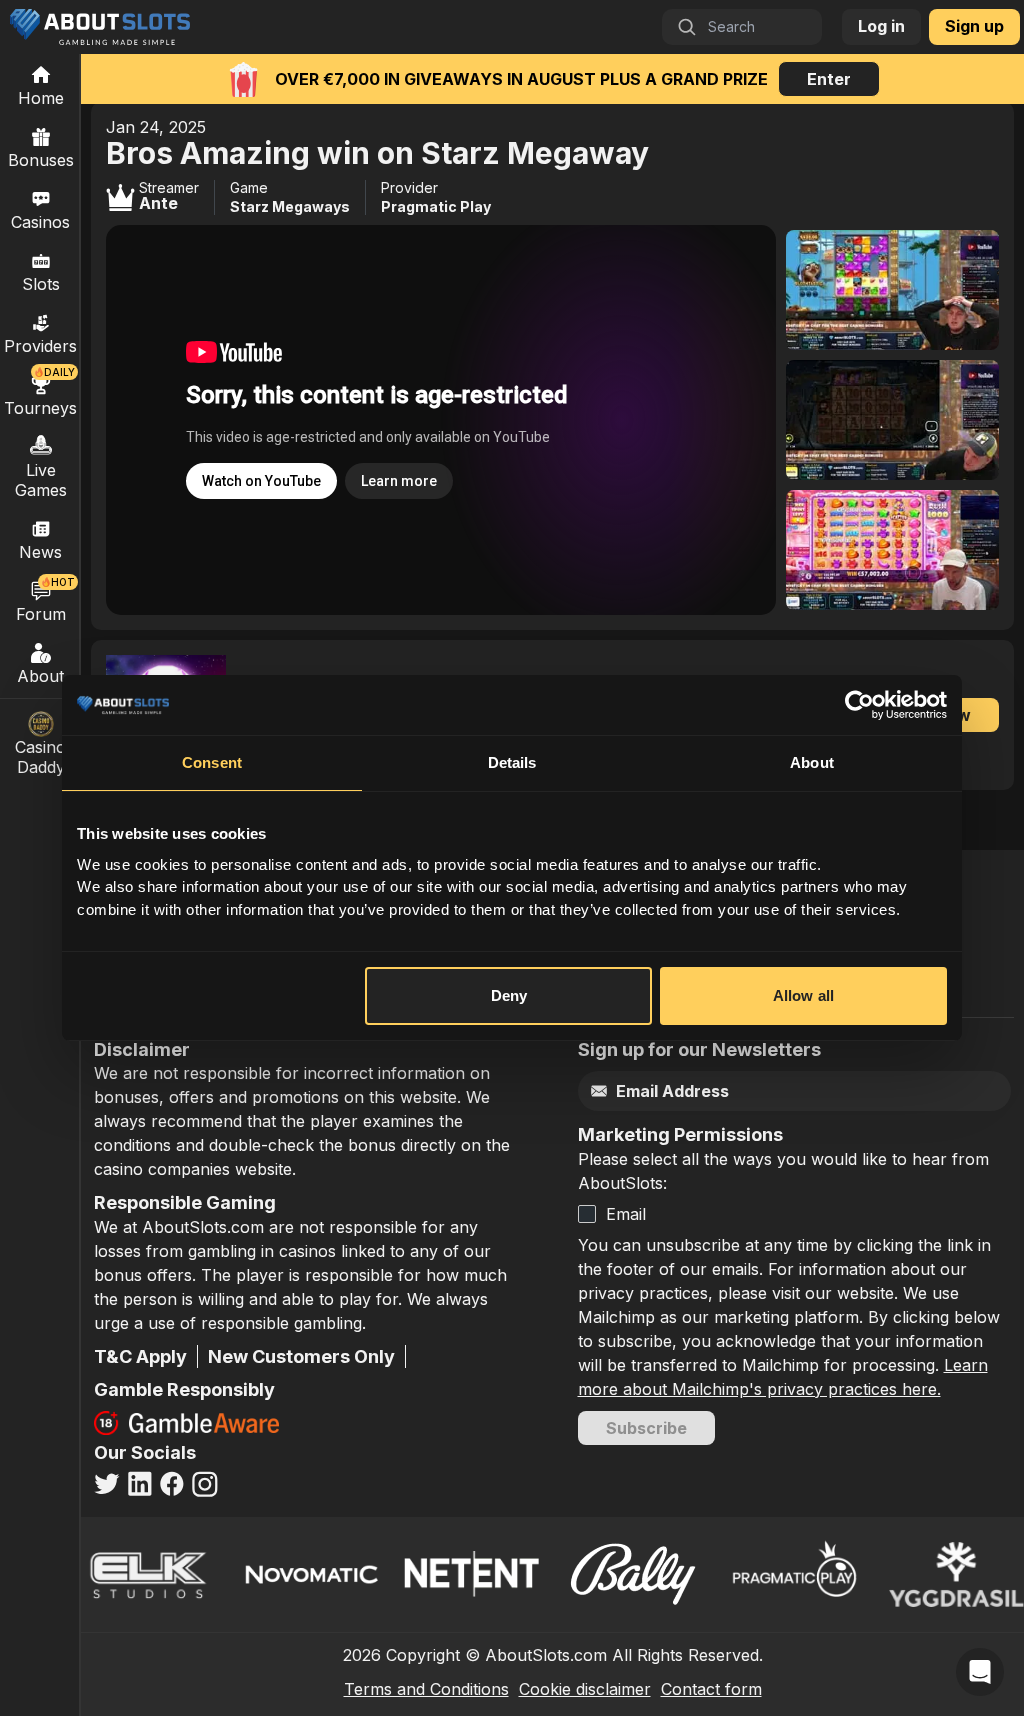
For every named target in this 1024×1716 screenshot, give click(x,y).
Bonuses (41, 160)
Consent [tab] (212, 762)
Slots (41, 284)
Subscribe (646, 1428)
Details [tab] (512, 762)
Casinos (40, 222)
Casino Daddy (40, 757)
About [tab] (812, 762)
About (40, 676)
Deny (509, 995)
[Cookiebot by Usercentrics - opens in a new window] (859, 705)
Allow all (803, 995)
